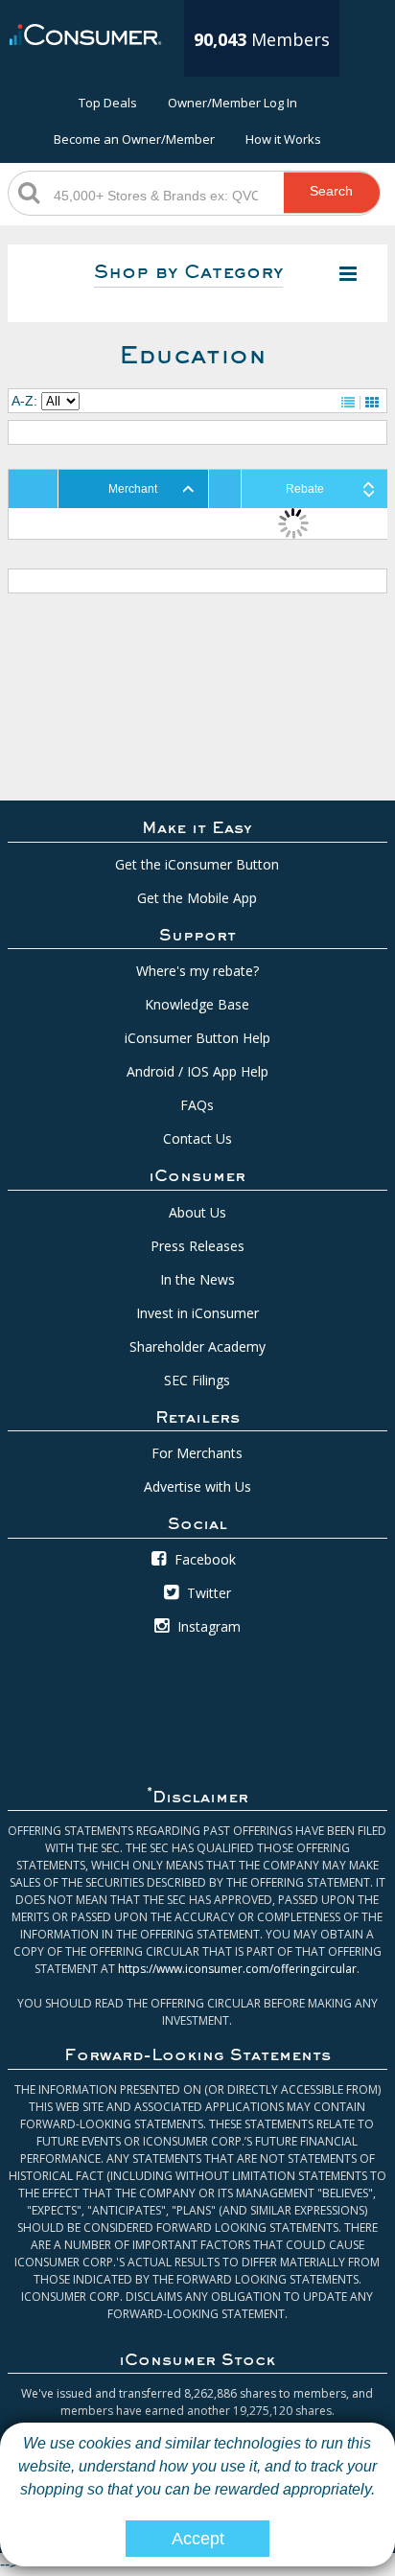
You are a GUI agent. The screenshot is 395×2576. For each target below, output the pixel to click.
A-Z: (24, 401)
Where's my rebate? (197, 971)
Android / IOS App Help (197, 1071)
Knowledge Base (197, 1004)
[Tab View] (372, 403)
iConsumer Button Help (197, 1038)
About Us (197, 1212)
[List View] (348, 403)
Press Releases (197, 1246)
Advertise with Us (197, 1486)
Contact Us (197, 1138)
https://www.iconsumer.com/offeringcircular (237, 1969)
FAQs (197, 1105)
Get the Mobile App (197, 898)
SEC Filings (197, 1380)
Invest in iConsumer (197, 1313)
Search (331, 191)
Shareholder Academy (197, 1346)
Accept (198, 2539)
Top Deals (108, 103)
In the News (197, 1279)
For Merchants (197, 1453)
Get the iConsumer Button (197, 864)
